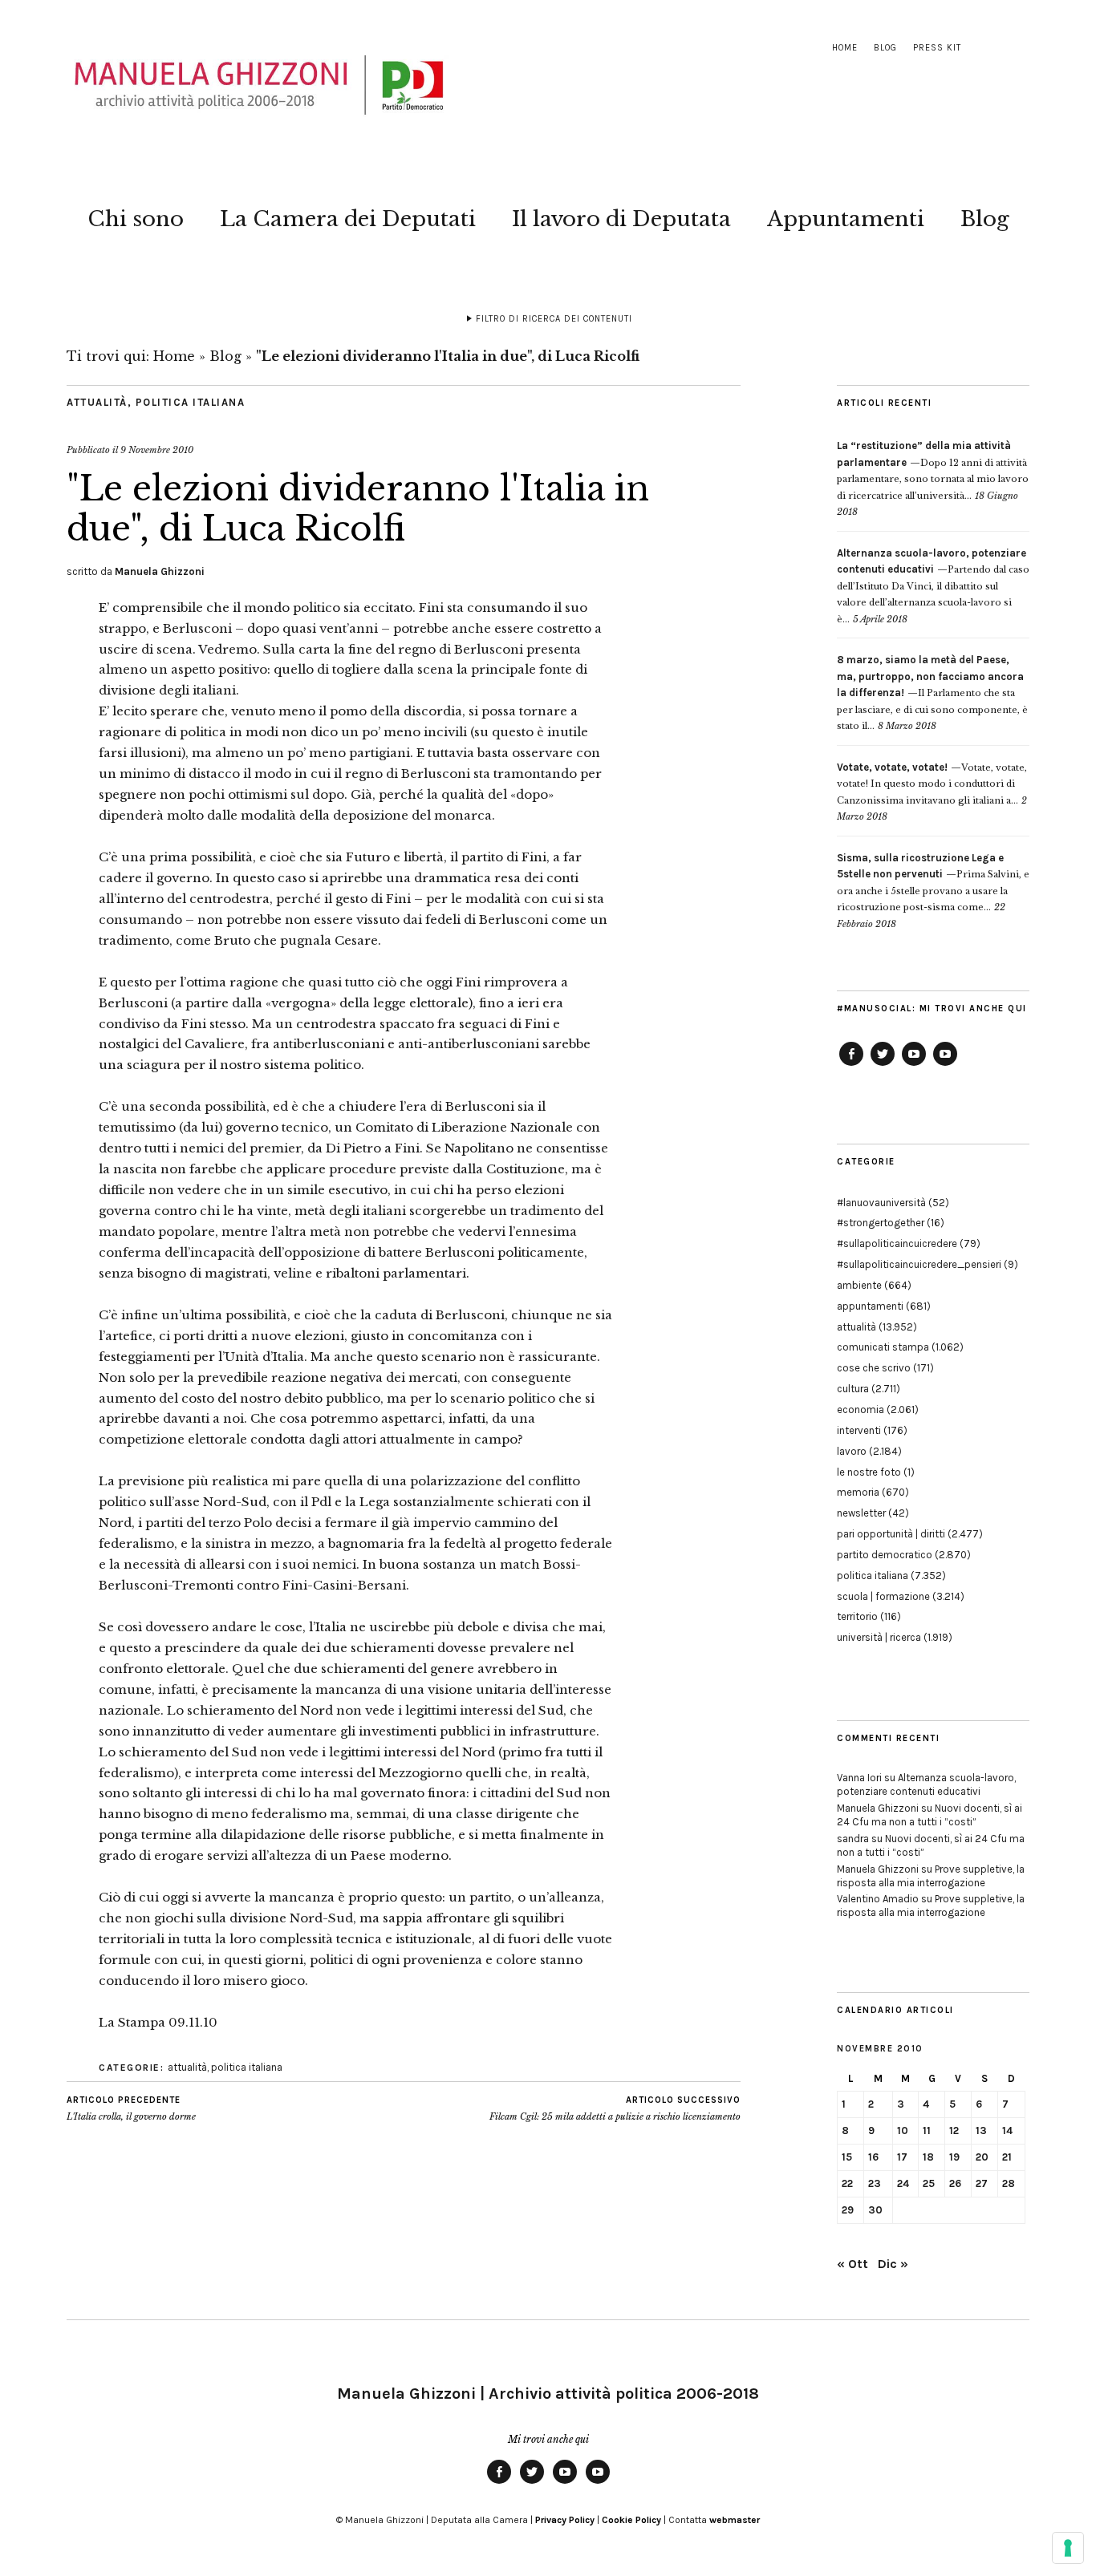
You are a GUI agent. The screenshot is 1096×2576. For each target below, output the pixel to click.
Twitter (883, 1065)
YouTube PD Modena (945, 1065)
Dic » (893, 2264)
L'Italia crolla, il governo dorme (131, 2109)
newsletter (861, 1513)
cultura (853, 1389)
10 (903, 2130)
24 (903, 2183)
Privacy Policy (565, 2520)
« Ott (852, 2264)
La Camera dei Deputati (348, 219)
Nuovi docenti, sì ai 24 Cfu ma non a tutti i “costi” (930, 1815)
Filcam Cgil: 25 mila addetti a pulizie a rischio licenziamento (615, 2109)
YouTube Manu (914, 1065)
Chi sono (136, 219)
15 (847, 2157)
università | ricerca (879, 1637)
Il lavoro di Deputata (621, 219)
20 (982, 2157)
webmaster (735, 2520)
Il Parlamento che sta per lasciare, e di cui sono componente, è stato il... (932, 693)
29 (848, 2210)
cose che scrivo (874, 1368)
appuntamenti (870, 1306)
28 (1009, 2183)
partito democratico (885, 1555)
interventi (859, 1430)
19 (954, 2157)
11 (927, 2130)
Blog (885, 48)
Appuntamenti (846, 219)
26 (955, 2183)
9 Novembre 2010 (157, 450)
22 (847, 2183)
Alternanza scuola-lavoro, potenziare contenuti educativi (926, 1784)
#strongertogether (881, 1223)
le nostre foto (869, 1472)
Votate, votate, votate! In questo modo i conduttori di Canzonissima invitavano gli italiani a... (932, 784)
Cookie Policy (631, 2520)
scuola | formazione (883, 1596)
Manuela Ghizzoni (160, 571)
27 (982, 2183)
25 (929, 2183)
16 (873, 2157)
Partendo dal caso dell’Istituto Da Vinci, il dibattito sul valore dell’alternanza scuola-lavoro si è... (933, 586)
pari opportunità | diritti (891, 1534)
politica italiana (191, 402)
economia (861, 1410)
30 (875, 2210)
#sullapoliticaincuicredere (897, 1243)
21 (1007, 2157)
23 (875, 2183)
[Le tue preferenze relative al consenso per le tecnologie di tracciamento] (1068, 2548)
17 (902, 2157)
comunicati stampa (883, 1347)
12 (954, 2130)
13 (981, 2130)
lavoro (852, 1451)
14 (1007, 2130)
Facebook (851, 1065)
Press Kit (937, 48)
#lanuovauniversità (881, 1203)
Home (845, 48)
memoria (858, 1492)
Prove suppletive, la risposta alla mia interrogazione (931, 1876)
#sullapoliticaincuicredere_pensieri (919, 1264)
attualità (97, 402)
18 (928, 2157)
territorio (857, 1616)
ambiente (859, 1285)
